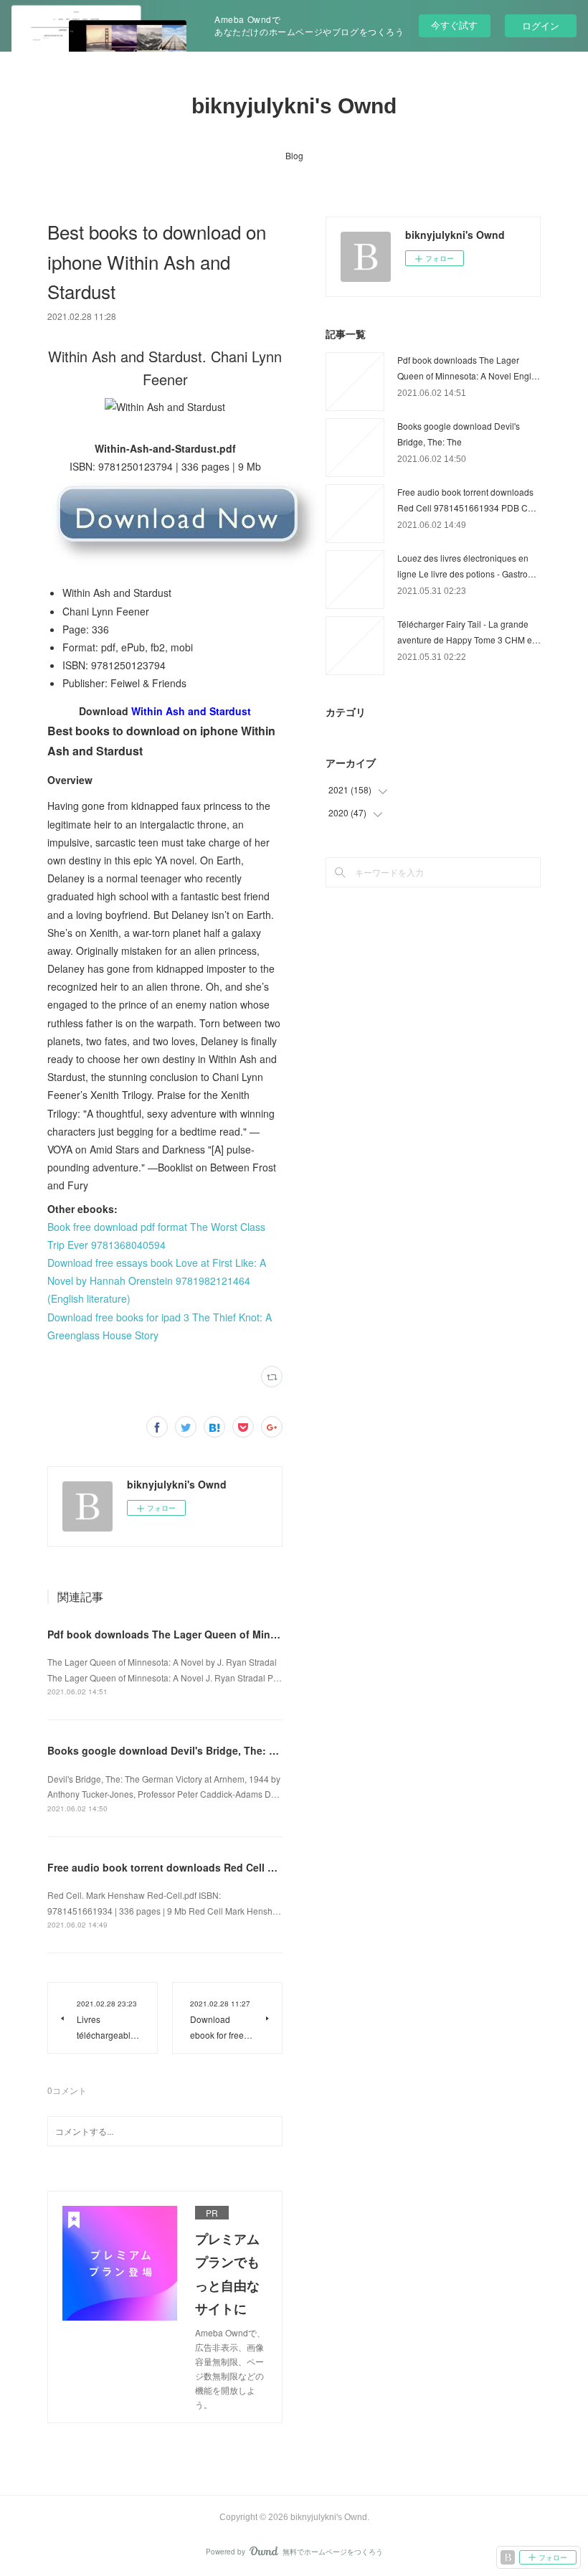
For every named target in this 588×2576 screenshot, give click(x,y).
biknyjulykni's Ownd (294, 106)
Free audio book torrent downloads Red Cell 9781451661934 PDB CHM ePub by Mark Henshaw (278, 1867)
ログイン (541, 25)
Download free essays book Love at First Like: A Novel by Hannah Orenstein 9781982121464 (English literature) (157, 1280)
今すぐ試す (454, 25)
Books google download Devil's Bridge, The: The (167, 1750)
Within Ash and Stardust (191, 711)
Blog (294, 155)
